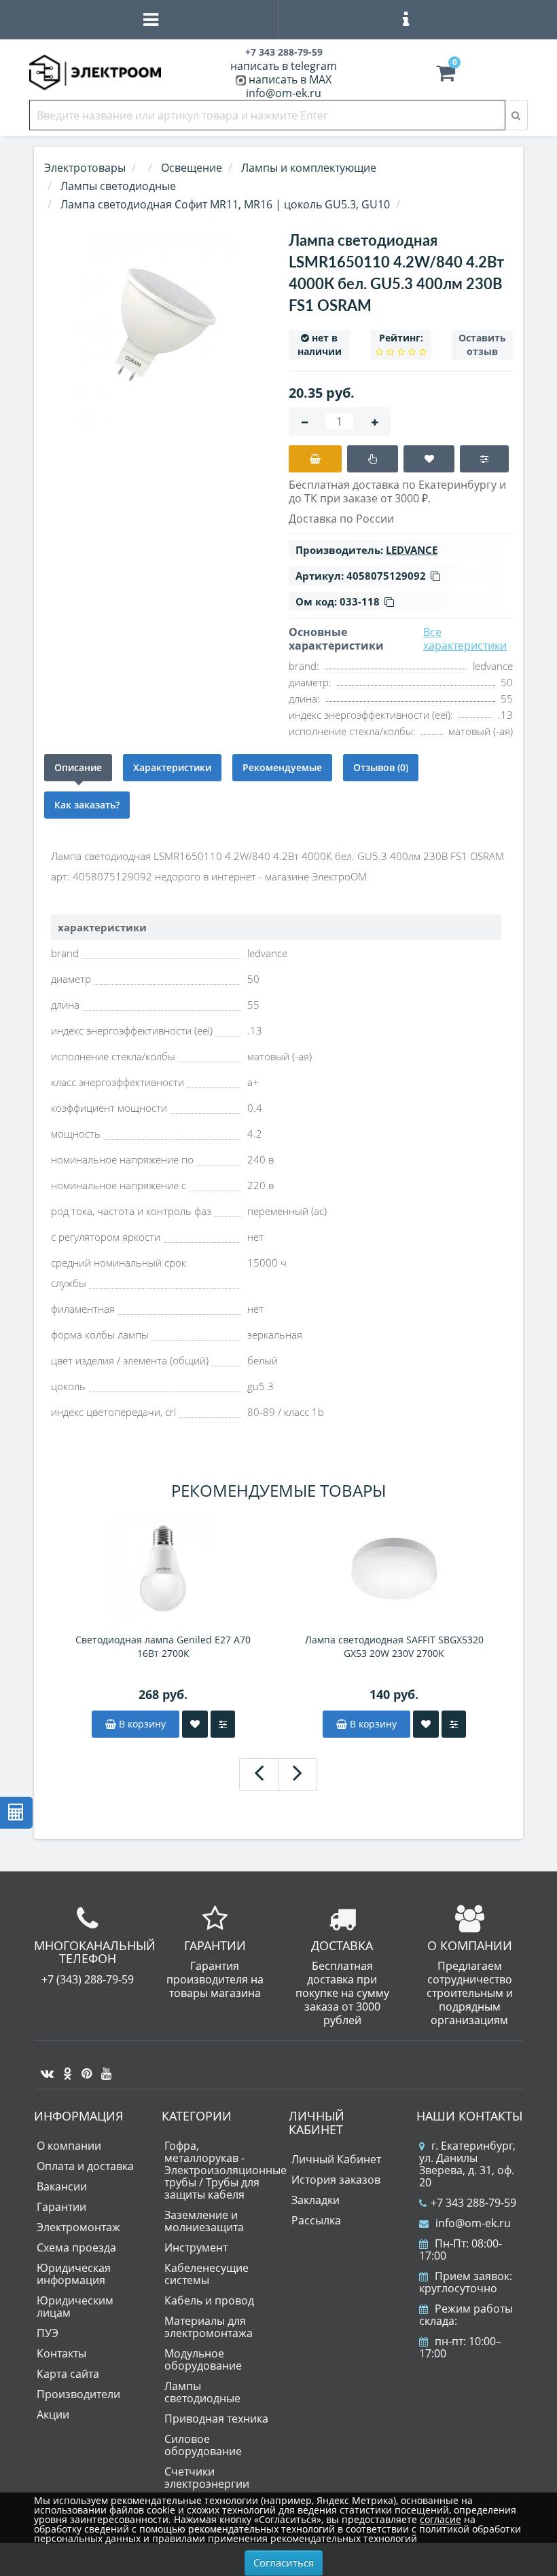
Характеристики (172, 767)
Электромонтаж (78, 2227)
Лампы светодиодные (202, 2392)
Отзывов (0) (381, 767)
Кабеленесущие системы (206, 2274)
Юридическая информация (74, 2274)
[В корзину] (315, 459)
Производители (78, 2394)
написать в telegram (284, 66)
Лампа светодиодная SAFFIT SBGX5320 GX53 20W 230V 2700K (394, 1646)
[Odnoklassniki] (64, 2068)
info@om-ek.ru (284, 93)
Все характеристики (465, 639)
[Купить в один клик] (373, 459)
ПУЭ (48, 2333)
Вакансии (62, 2186)
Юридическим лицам (75, 2307)
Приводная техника (216, 2419)
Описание (78, 767)
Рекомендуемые (282, 767)
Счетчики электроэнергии (207, 2478)
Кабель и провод (209, 2300)
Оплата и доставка (85, 2166)
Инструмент (196, 2247)
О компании (69, 2146)
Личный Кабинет (336, 2159)
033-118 (360, 601)
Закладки (316, 2200)
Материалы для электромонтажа (209, 2327)
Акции (53, 2414)
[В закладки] (429, 459)
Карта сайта (68, 2374)
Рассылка (316, 2220)
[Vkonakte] (44, 2068)
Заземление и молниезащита (204, 2221)
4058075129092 (386, 576)
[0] (446, 76)
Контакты (61, 2353)
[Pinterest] (83, 2068)
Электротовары (85, 168)
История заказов (336, 2180)
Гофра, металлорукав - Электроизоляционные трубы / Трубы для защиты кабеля (226, 2170)
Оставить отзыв (482, 344)
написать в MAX (290, 79)
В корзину (141, 1724)
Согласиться (284, 2562)
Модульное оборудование (203, 2359)
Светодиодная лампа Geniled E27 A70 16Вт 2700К (163, 1646)
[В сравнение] (484, 459)
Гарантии (61, 2207)
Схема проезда (76, 2247)
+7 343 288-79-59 (473, 2203)
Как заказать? (87, 805)
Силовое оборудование (203, 2445)
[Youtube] (103, 2068)
